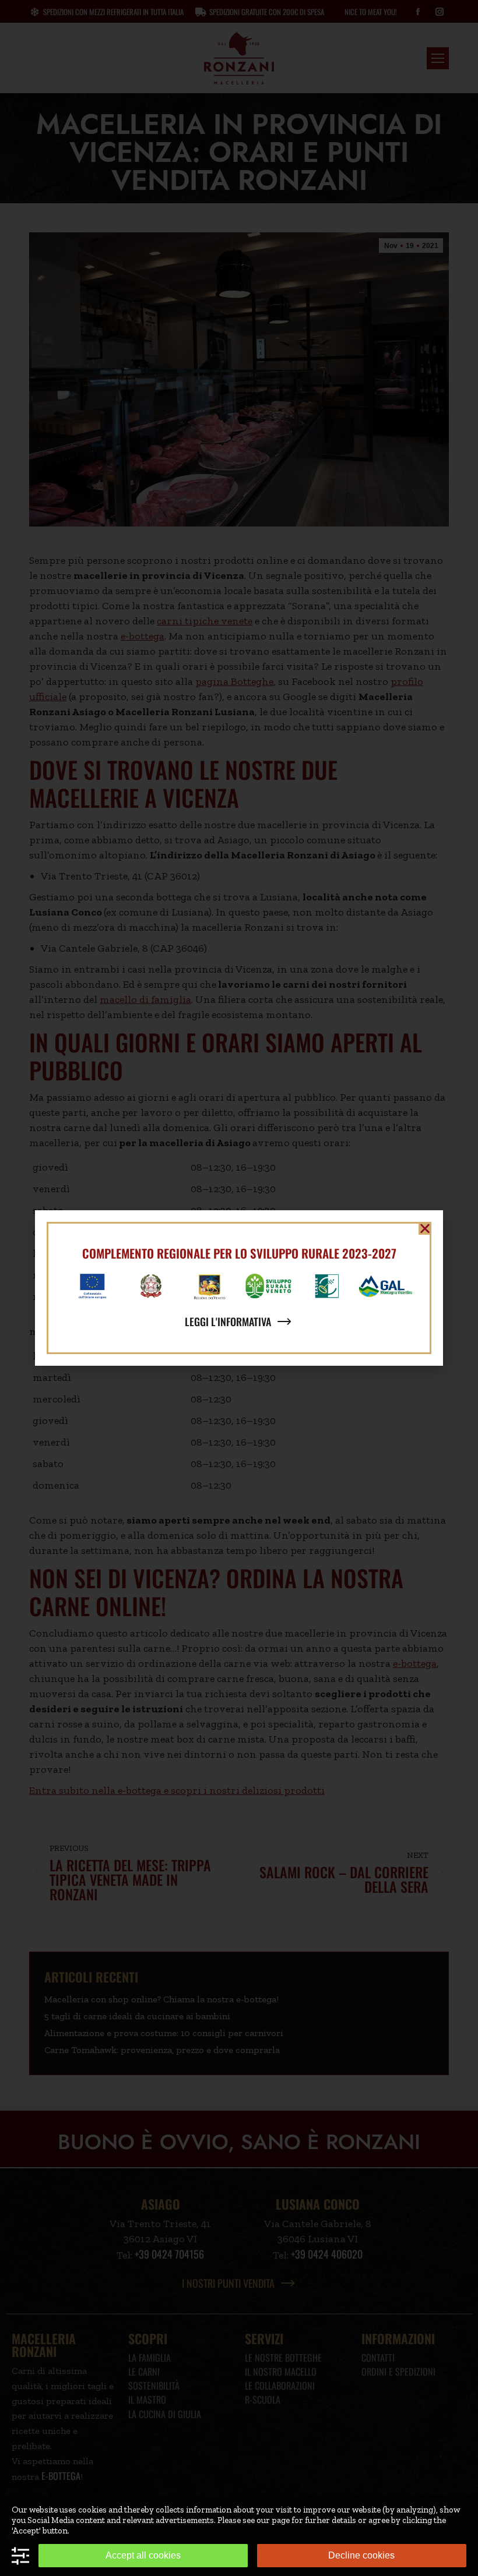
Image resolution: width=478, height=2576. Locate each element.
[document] (239, 1288)
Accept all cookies (143, 2555)
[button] (425, 1228)
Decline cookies (361, 2555)
